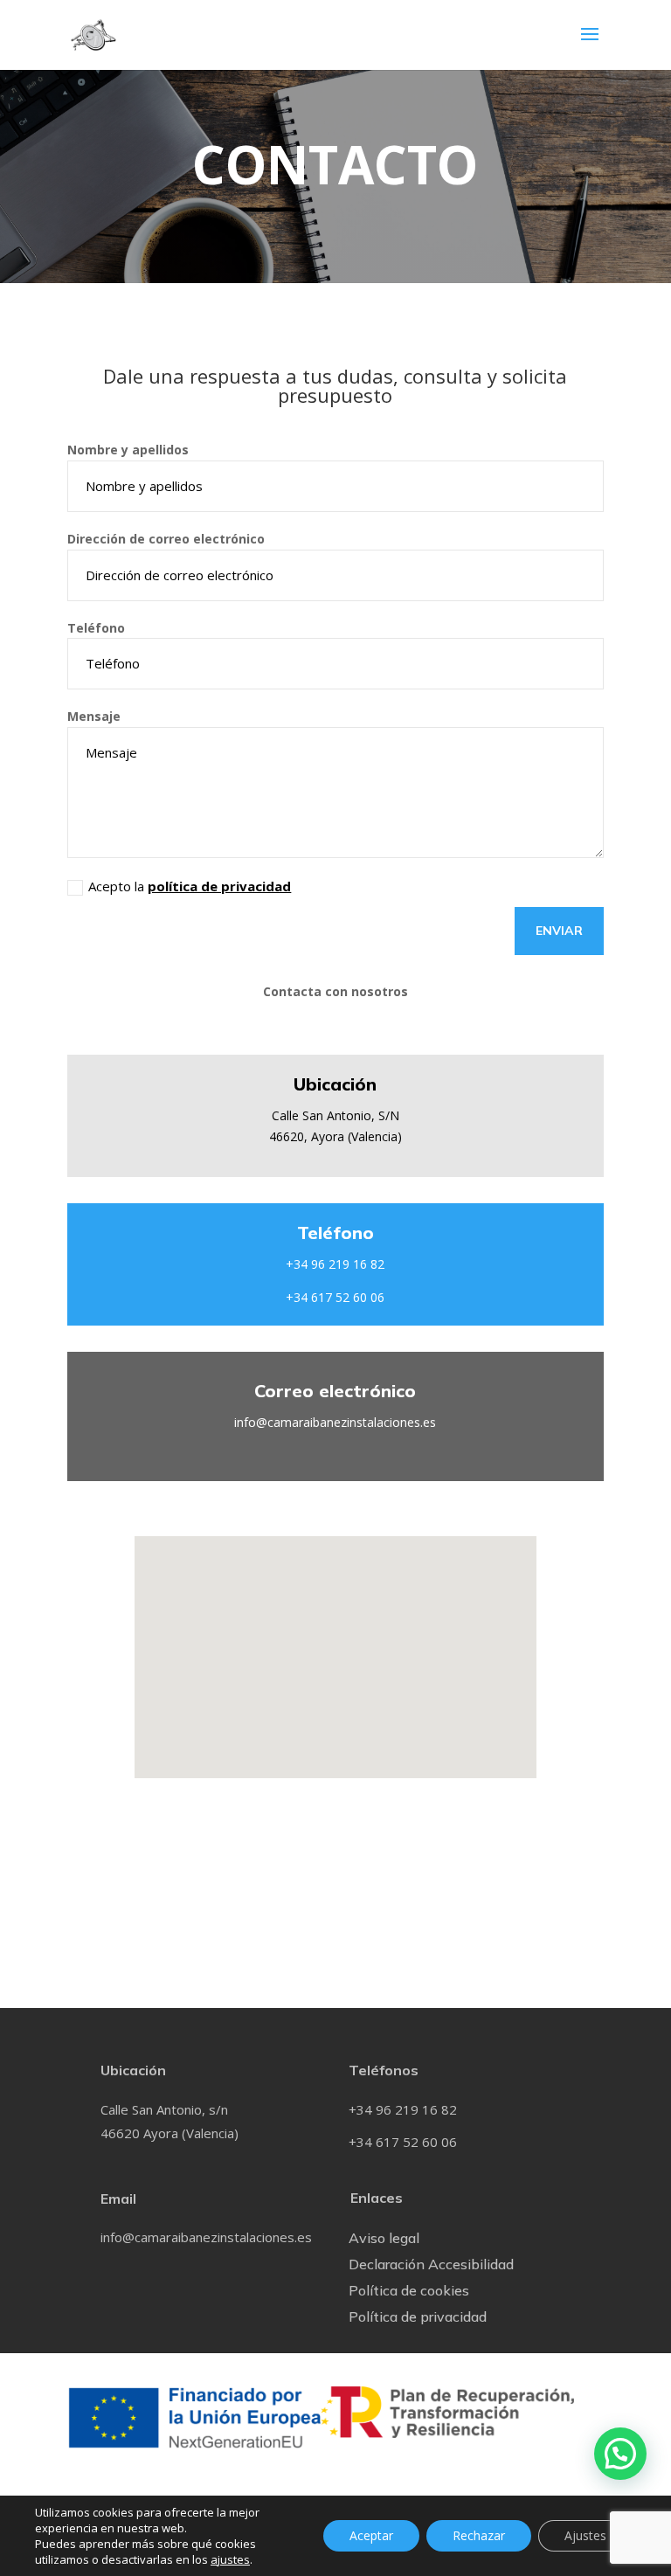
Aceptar (371, 2535)
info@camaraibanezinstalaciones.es (335, 1422)
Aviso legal (384, 2239)
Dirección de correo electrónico (166, 539)
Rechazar (479, 2535)
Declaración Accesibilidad (431, 2265)
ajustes (230, 2559)
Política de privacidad (418, 2318)
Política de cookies (409, 2292)
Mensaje (94, 716)
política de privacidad (219, 886)
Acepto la (190, 886)
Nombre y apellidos (128, 450)
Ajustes (585, 2535)
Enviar (559, 931)
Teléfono (96, 628)
